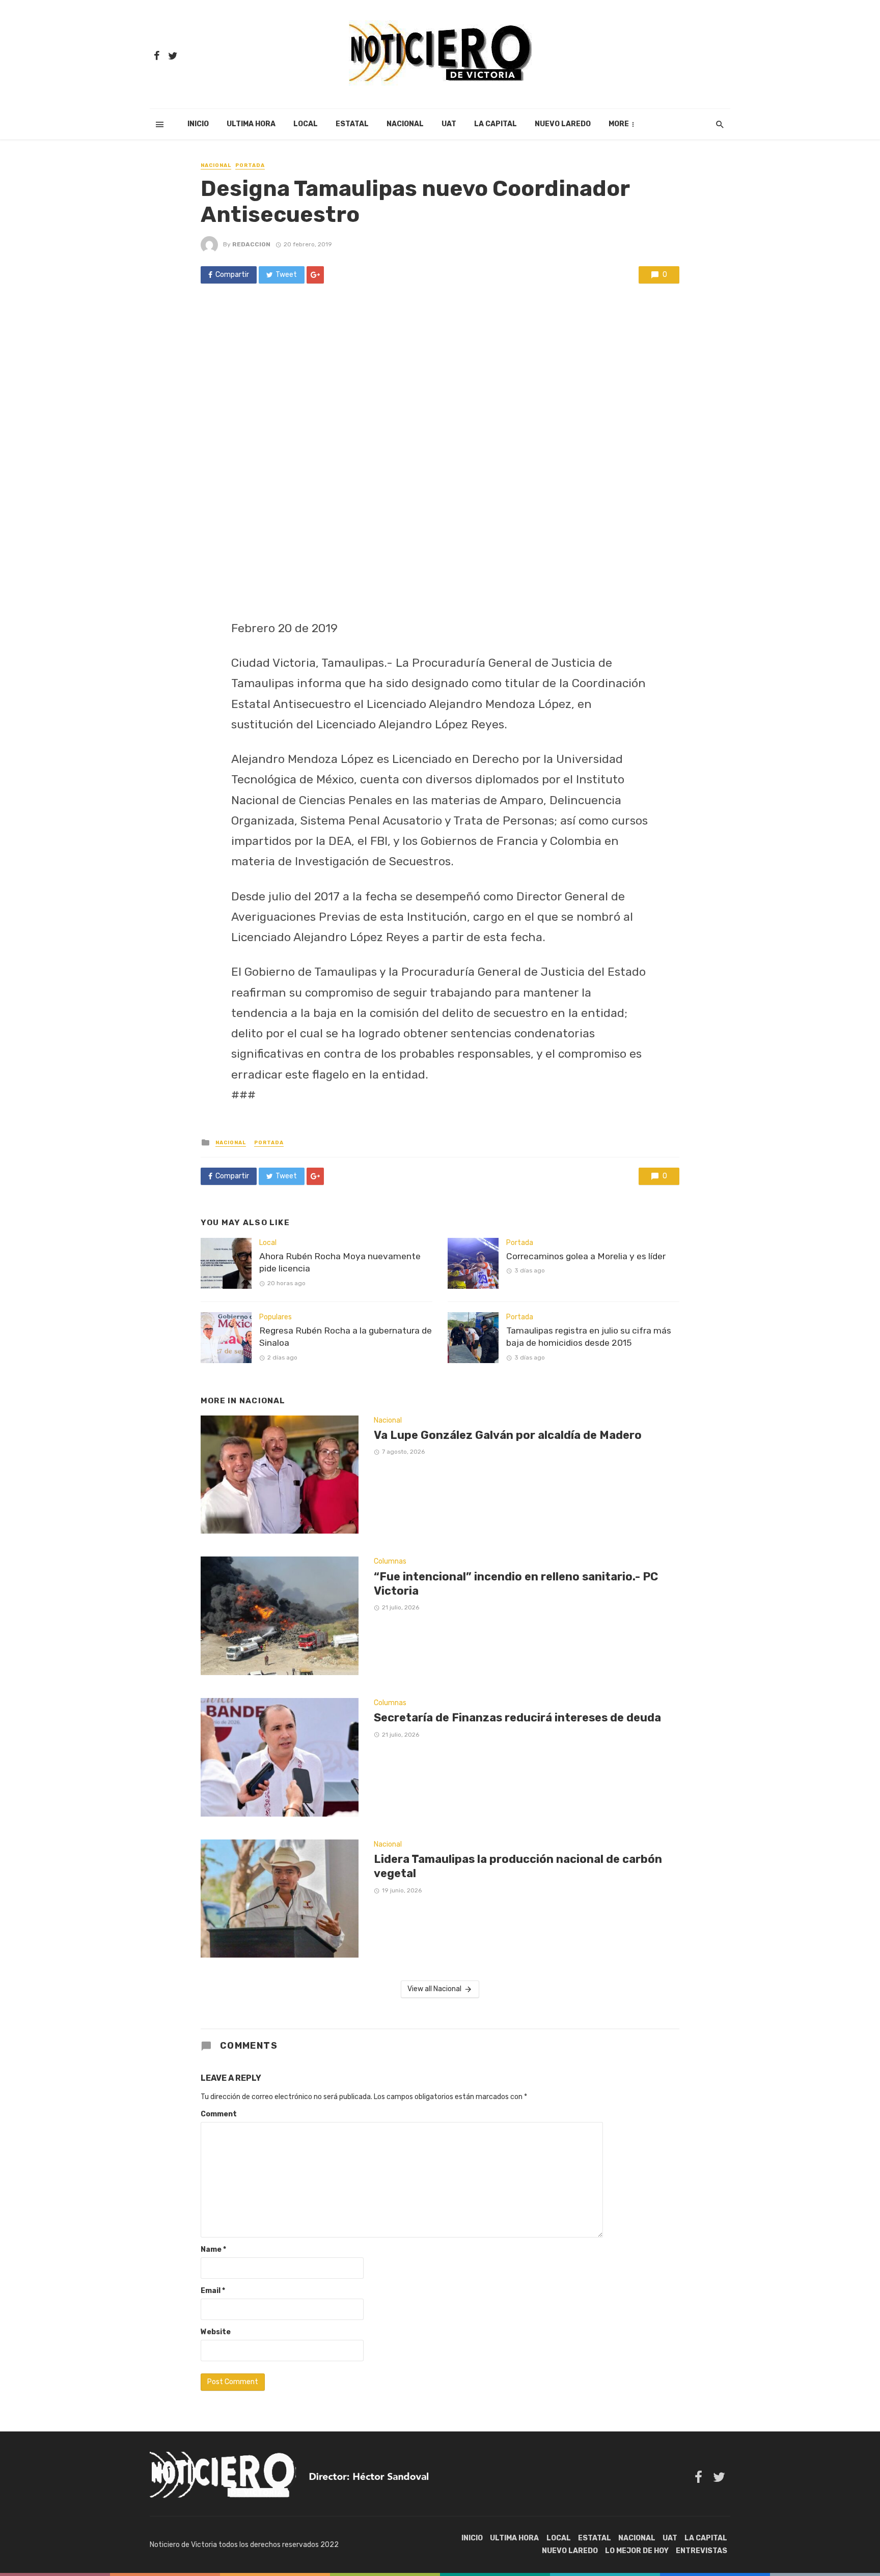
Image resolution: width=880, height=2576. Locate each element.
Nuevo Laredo (563, 124)
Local (306, 124)
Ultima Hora (251, 124)
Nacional (405, 124)
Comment (219, 2114)
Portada (250, 165)
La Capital (496, 124)
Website (216, 2332)
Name (213, 2249)
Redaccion (251, 244)
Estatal (352, 124)
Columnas (390, 1561)
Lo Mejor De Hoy (637, 2551)
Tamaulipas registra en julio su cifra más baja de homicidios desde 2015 (589, 1337)
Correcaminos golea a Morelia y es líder (586, 1256)
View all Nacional (434, 1989)
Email (213, 2291)
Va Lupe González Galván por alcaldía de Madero (508, 1435)
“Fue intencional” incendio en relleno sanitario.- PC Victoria (516, 1584)
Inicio (198, 124)
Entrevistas (702, 2551)
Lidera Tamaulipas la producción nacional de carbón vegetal (518, 1866)
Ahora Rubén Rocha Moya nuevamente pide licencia (340, 1263)
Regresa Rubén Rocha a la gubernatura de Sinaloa (346, 1337)
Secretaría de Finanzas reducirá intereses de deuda (517, 1718)
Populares (276, 1317)
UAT (449, 124)
